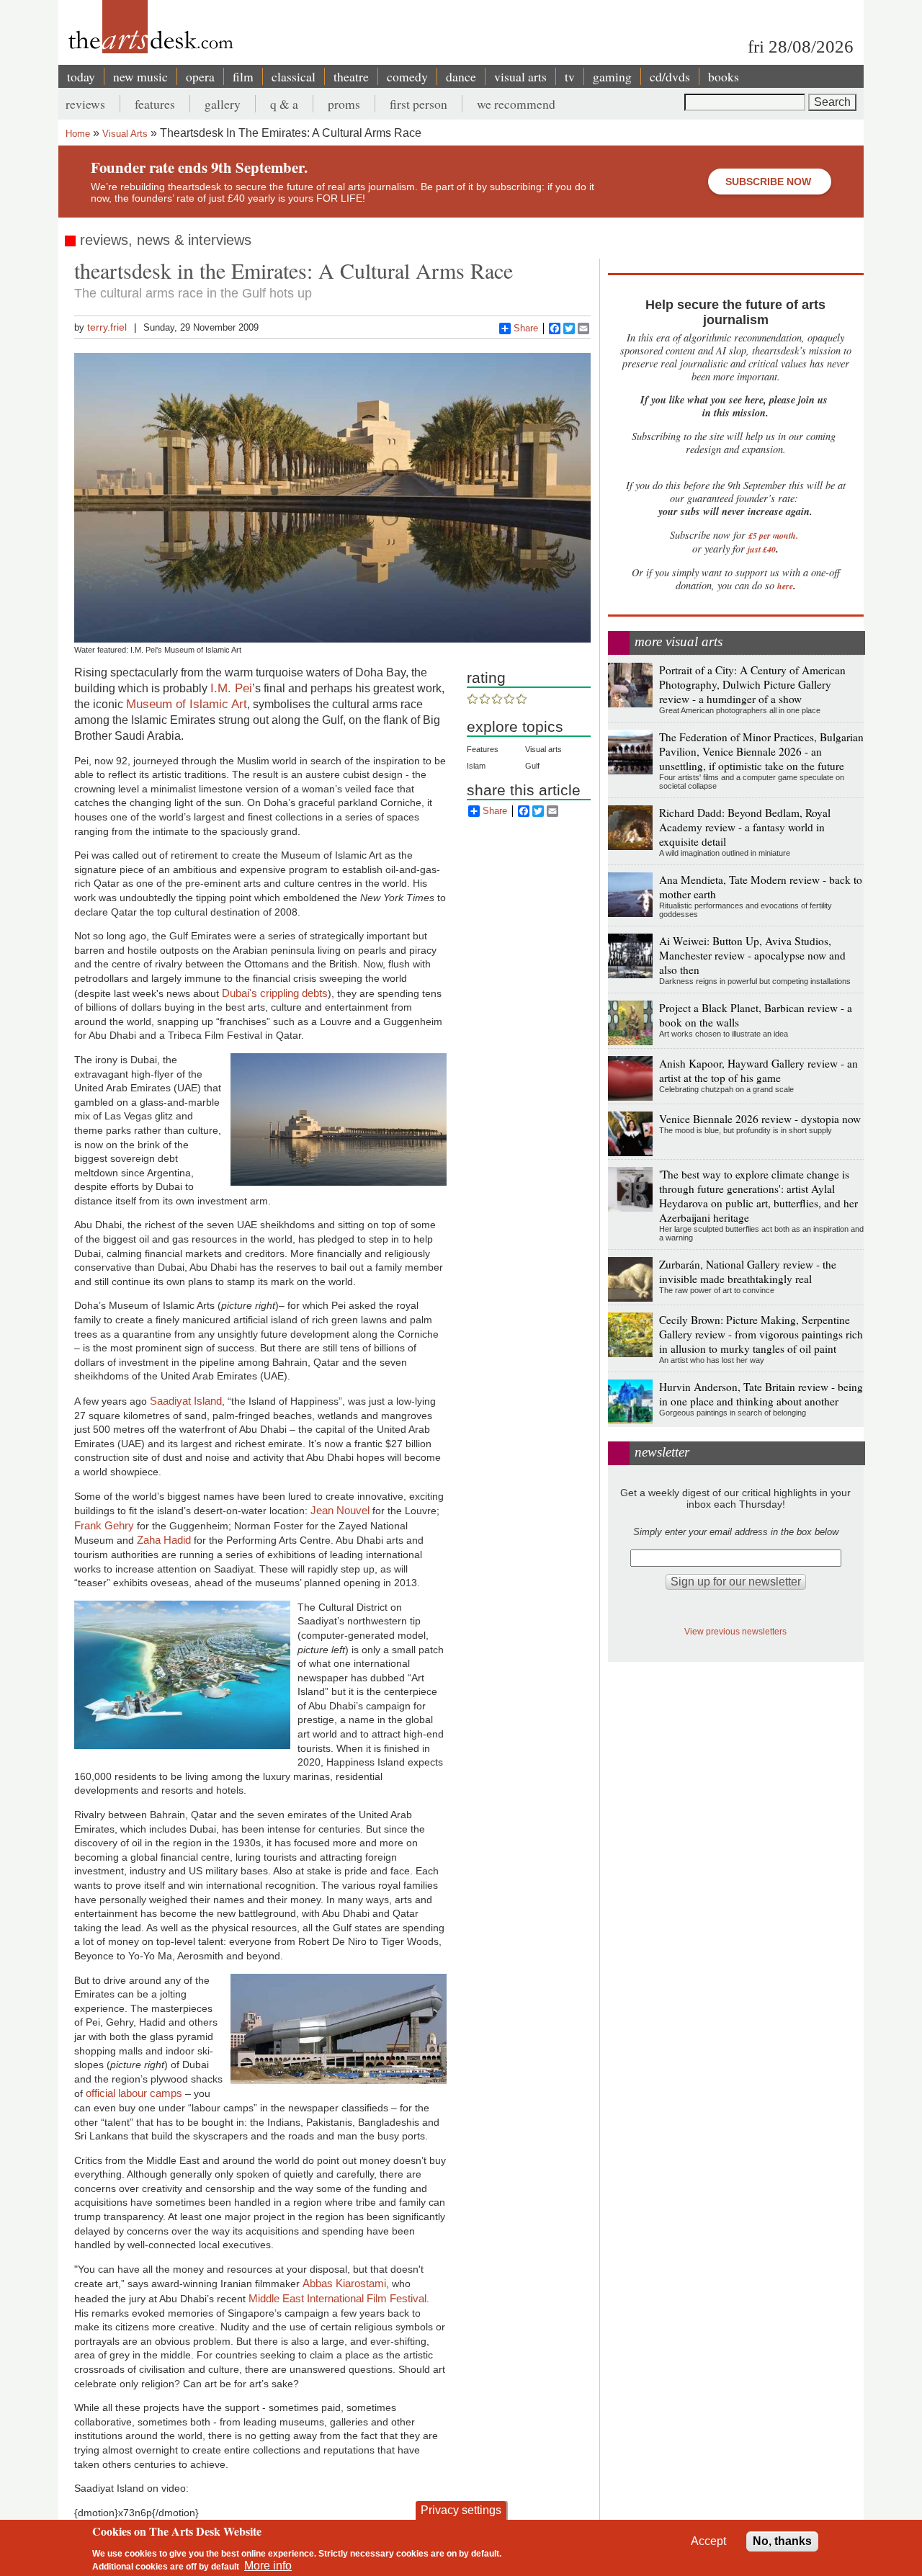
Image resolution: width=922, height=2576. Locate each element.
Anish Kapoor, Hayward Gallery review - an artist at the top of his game (758, 1070)
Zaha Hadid (164, 1540)
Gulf (532, 766)
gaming (612, 76)
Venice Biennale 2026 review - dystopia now (760, 1119)
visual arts (520, 76)
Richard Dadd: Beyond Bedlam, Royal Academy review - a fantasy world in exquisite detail (745, 827)
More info (268, 2566)
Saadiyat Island (186, 1401)
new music (140, 76)
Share (526, 328)
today (81, 76)
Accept (708, 2541)
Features (483, 749)
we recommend (516, 104)
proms (344, 104)
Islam (476, 766)
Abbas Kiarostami (344, 2283)
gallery (223, 104)
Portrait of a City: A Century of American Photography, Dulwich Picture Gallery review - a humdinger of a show (752, 684)
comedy (407, 76)
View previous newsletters (735, 1631)
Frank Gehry (104, 1525)
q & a (284, 104)
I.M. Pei (231, 688)
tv (570, 76)
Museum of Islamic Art (187, 704)
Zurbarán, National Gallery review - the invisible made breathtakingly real (748, 1271)
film (243, 76)
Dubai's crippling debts (275, 993)
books (724, 76)
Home (78, 134)
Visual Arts (125, 134)
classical (294, 76)
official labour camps (135, 2093)
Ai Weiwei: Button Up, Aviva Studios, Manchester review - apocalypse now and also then (752, 955)
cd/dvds (670, 76)
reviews (85, 104)
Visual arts (543, 749)
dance (461, 76)
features (155, 104)
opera (200, 76)
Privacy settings (461, 2510)
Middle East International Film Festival (337, 2298)
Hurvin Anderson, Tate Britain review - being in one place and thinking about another (761, 1394)
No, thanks (782, 2541)
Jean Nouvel (340, 1510)
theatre (351, 76)
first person (419, 104)
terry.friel (107, 327)
